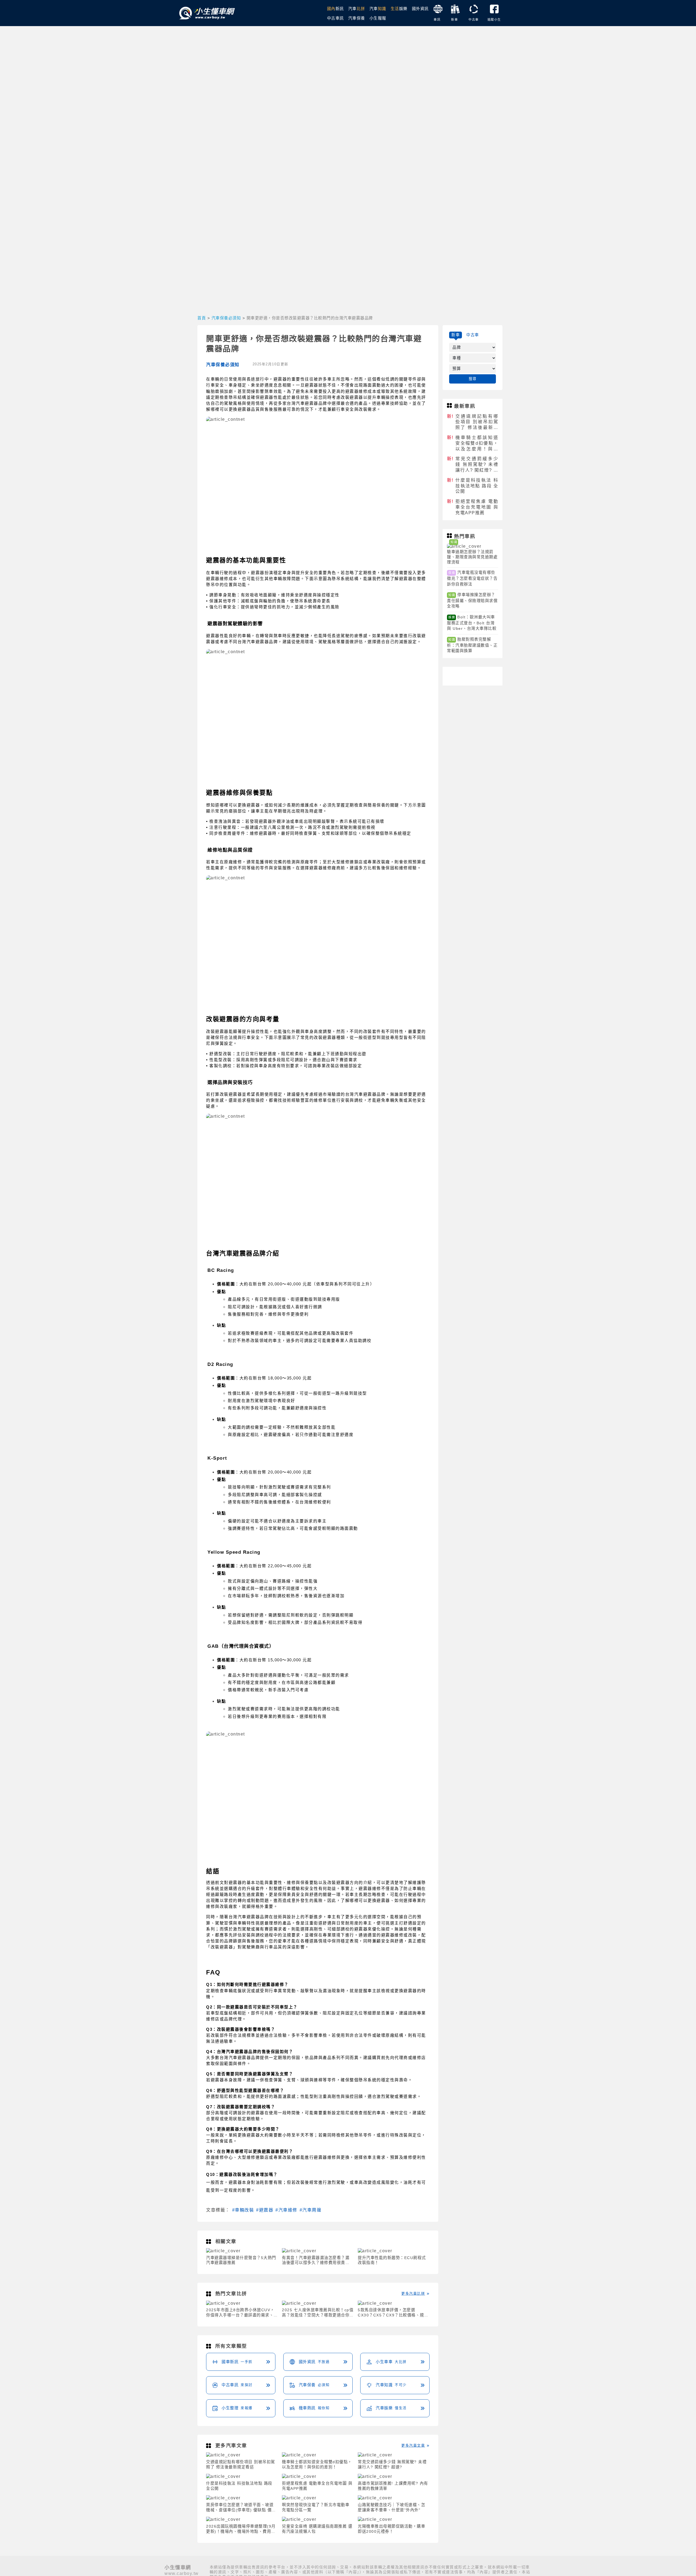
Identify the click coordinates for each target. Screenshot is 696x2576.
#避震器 (265, 2210)
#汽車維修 (286, 2210)
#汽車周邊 (311, 2210)
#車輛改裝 (243, 2210)
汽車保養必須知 (226, 318)
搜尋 (473, 379)
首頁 (202, 318)
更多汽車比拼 (413, 2293)
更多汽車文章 (413, 2445)
